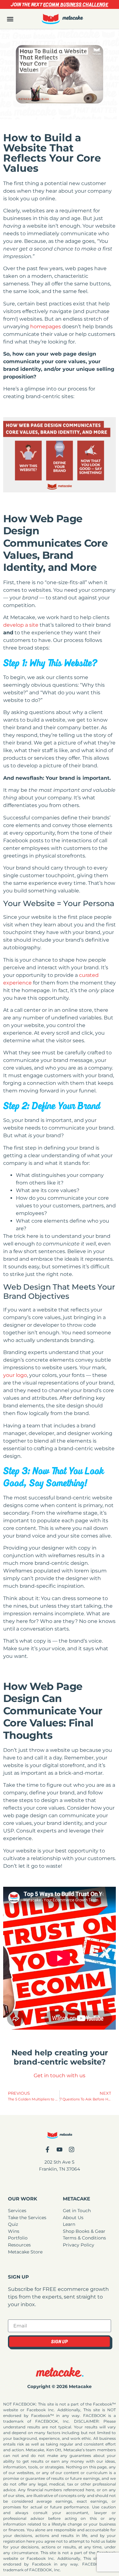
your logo (15, 1375)
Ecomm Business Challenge (76, 4)
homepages (46, 327)
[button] (10, 19)
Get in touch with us (60, 2075)
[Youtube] (60, 2149)
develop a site (21, 625)
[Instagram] (72, 2149)
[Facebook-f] (47, 2149)
